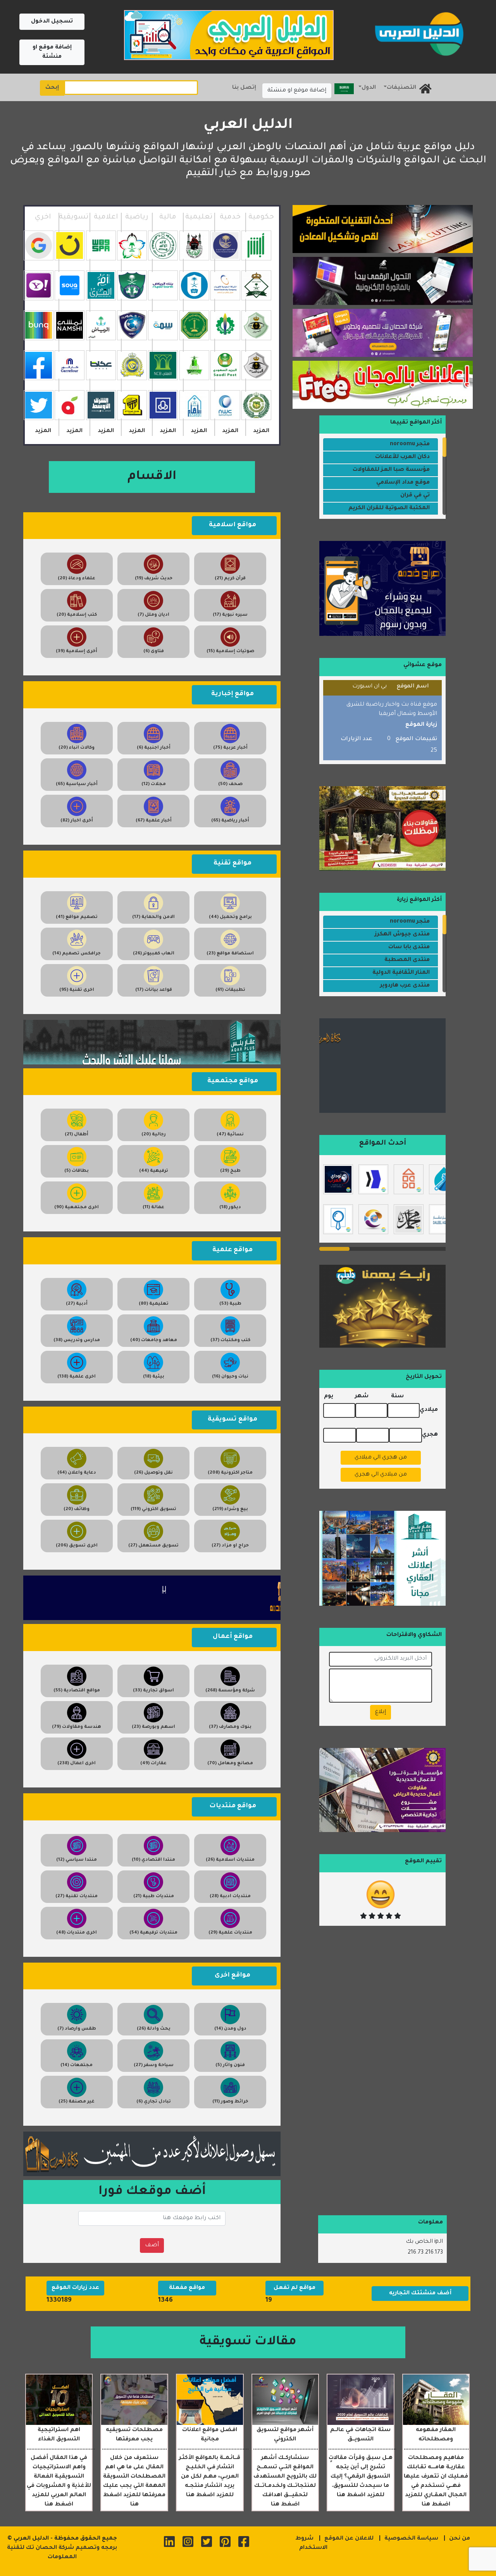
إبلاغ (381, 1712)
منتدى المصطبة (407, 960)
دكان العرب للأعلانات (402, 457)
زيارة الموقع (421, 725)
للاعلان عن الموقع (349, 2539)
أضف (152, 2245)
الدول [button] (369, 88)
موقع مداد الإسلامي (403, 483)
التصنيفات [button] (401, 88)
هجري (430, 1435)
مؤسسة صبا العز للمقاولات (391, 470)
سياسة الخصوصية (411, 2539)
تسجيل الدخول (52, 22)
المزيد (261, 431)
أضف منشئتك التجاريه (420, 2294)
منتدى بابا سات (409, 947)
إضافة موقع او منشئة (52, 52)
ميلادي (429, 1410)
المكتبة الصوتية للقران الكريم (389, 508)
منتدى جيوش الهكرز (402, 935)
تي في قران (415, 496)
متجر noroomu (410, 444)
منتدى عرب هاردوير (405, 986)
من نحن (460, 2539)
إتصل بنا (244, 88)
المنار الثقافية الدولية (401, 973)
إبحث (52, 88)
